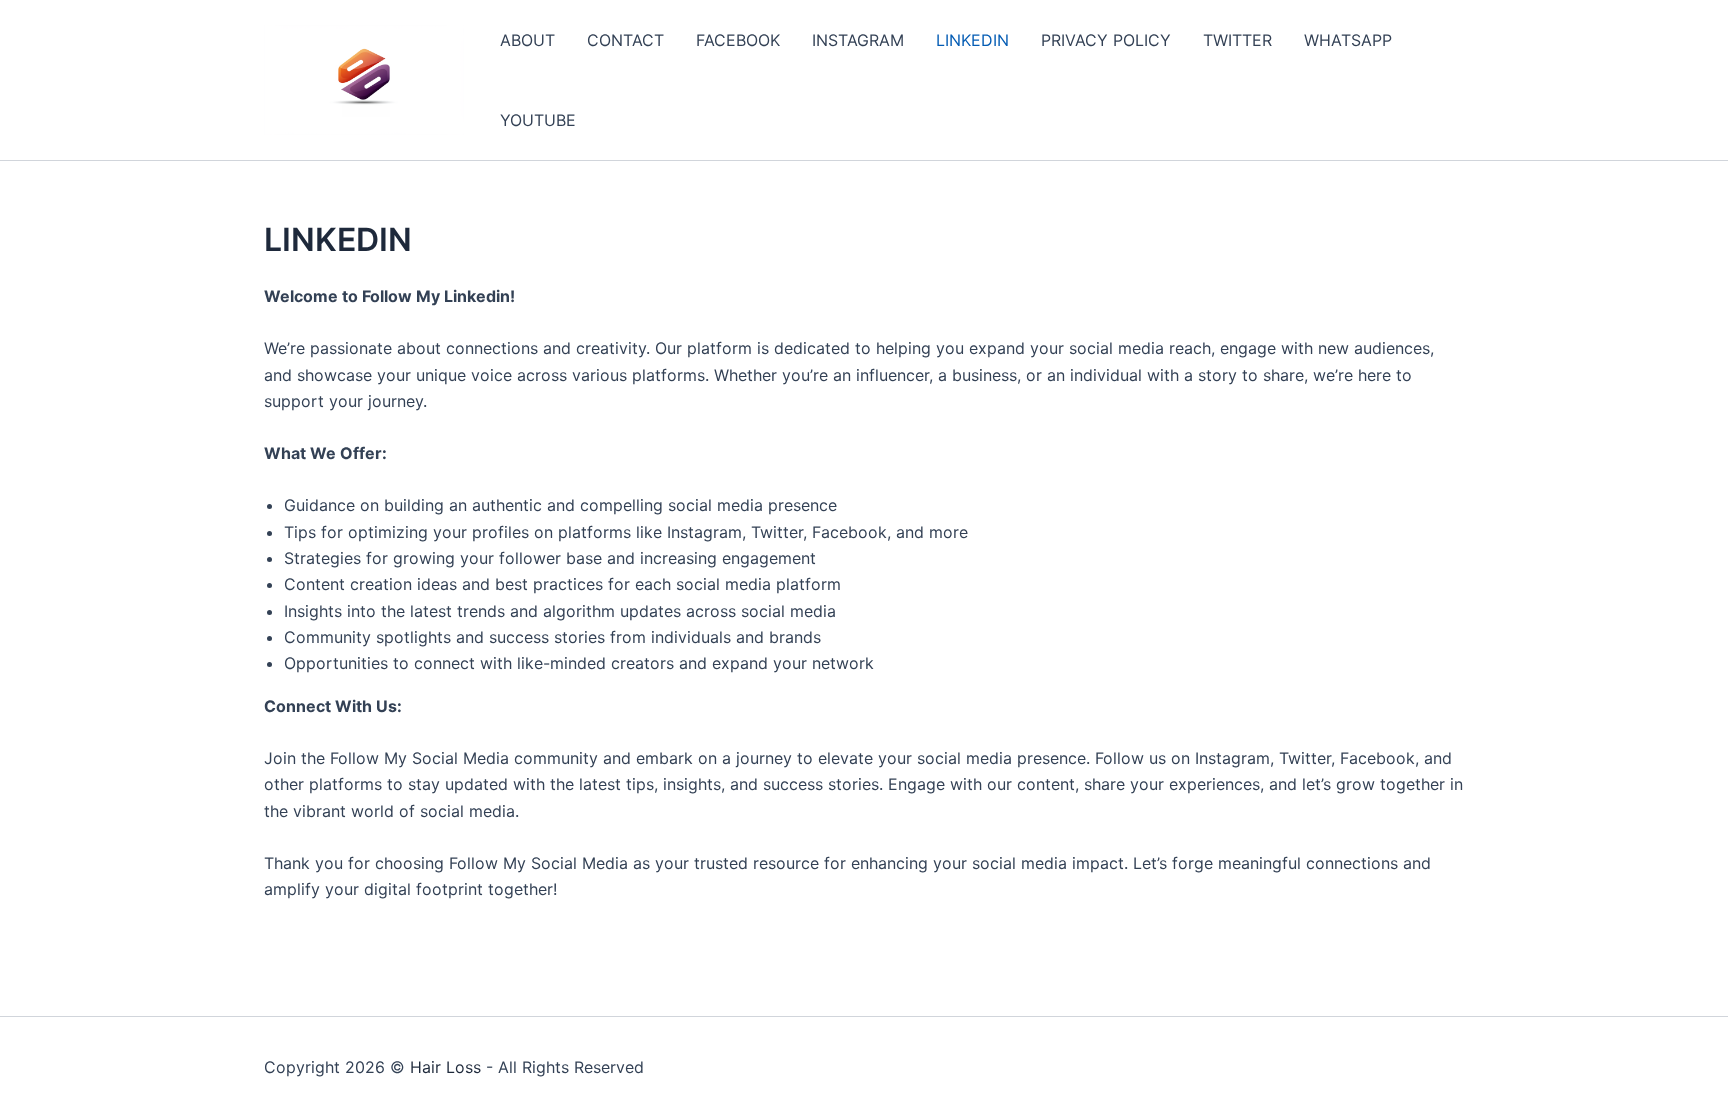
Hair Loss (445, 1067)
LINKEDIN (972, 40)
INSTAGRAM (858, 40)
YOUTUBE (538, 120)
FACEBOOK (738, 40)
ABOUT (527, 40)
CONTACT (625, 40)
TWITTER (1237, 40)
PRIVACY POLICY (1106, 40)
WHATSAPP (1348, 40)
